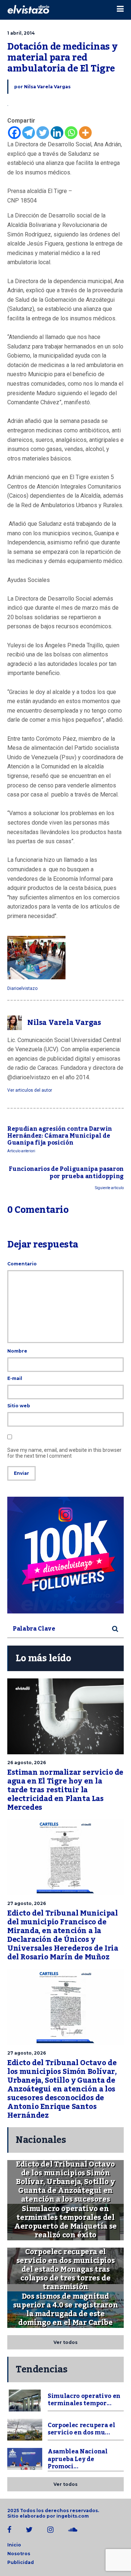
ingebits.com (73, 2516)
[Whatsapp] (71, 133)
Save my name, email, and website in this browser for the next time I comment (64, 1453)
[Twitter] (43, 133)
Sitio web (19, 1406)
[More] (85, 133)
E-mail (15, 1378)
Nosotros (19, 2554)
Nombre (17, 1351)
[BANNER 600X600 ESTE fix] (65, 1555)
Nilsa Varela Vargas (47, 87)
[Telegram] (29, 133)
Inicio (14, 2545)
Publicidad (21, 2562)
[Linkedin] (57, 133)
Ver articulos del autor (30, 1090)
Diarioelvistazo (22, 988)
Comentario (22, 1264)
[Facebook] (14, 133)
